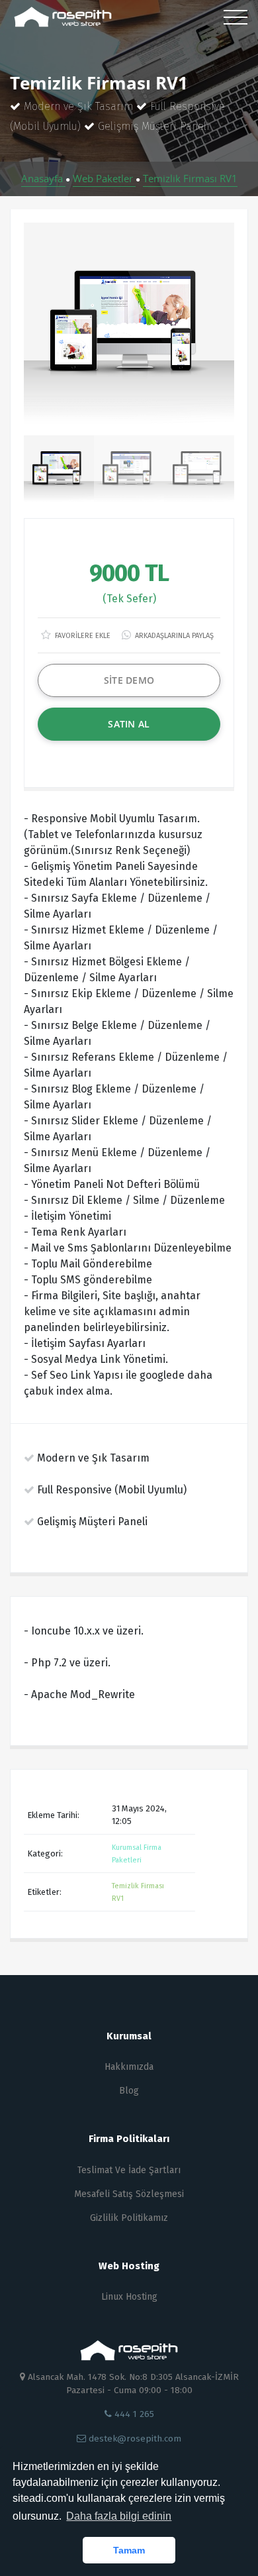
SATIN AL (129, 724)
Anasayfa (43, 178)
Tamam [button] (129, 2550)
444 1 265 (133, 2414)
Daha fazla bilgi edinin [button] (119, 2516)
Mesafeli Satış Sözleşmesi (129, 2194)
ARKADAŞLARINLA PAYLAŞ (173, 636)
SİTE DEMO (129, 680)
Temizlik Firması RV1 (190, 178)
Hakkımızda (129, 2067)
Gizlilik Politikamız (129, 2218)
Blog (129, 2091)
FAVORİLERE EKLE (82, 636)
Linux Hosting (129, 2297)
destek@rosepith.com (134, 2439)
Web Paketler (104, 178)
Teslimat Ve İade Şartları (129, 2170)
